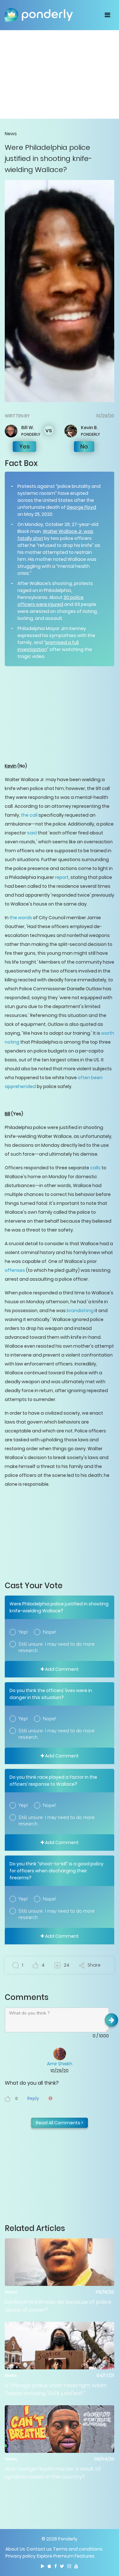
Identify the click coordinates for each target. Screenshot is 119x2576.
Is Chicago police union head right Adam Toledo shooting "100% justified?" (56, 2389)
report (62, 877)
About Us (15, 2549)
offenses (15, 1270)
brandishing (80, 1311)
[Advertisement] (60, 74)
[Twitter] (62, 2566)
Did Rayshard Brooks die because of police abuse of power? (58, 2306)
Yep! (23, 1632)
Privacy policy (20, 2556)
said (32, 833)
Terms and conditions (78, 2549)
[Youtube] (76, 2566)
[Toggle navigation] (107, 15)
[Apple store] (49, 2566)
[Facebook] (56, 2566)
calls (95, 1168)
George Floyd (81, 507)
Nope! (49, 1632)
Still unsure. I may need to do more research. (56, 1647)
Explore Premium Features (66, 2556)
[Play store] (43, 2566)
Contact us (39, 2549)
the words (21, 918)
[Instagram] (69, 2566)
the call (29, 815)
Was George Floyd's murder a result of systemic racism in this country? (53, 2473)
